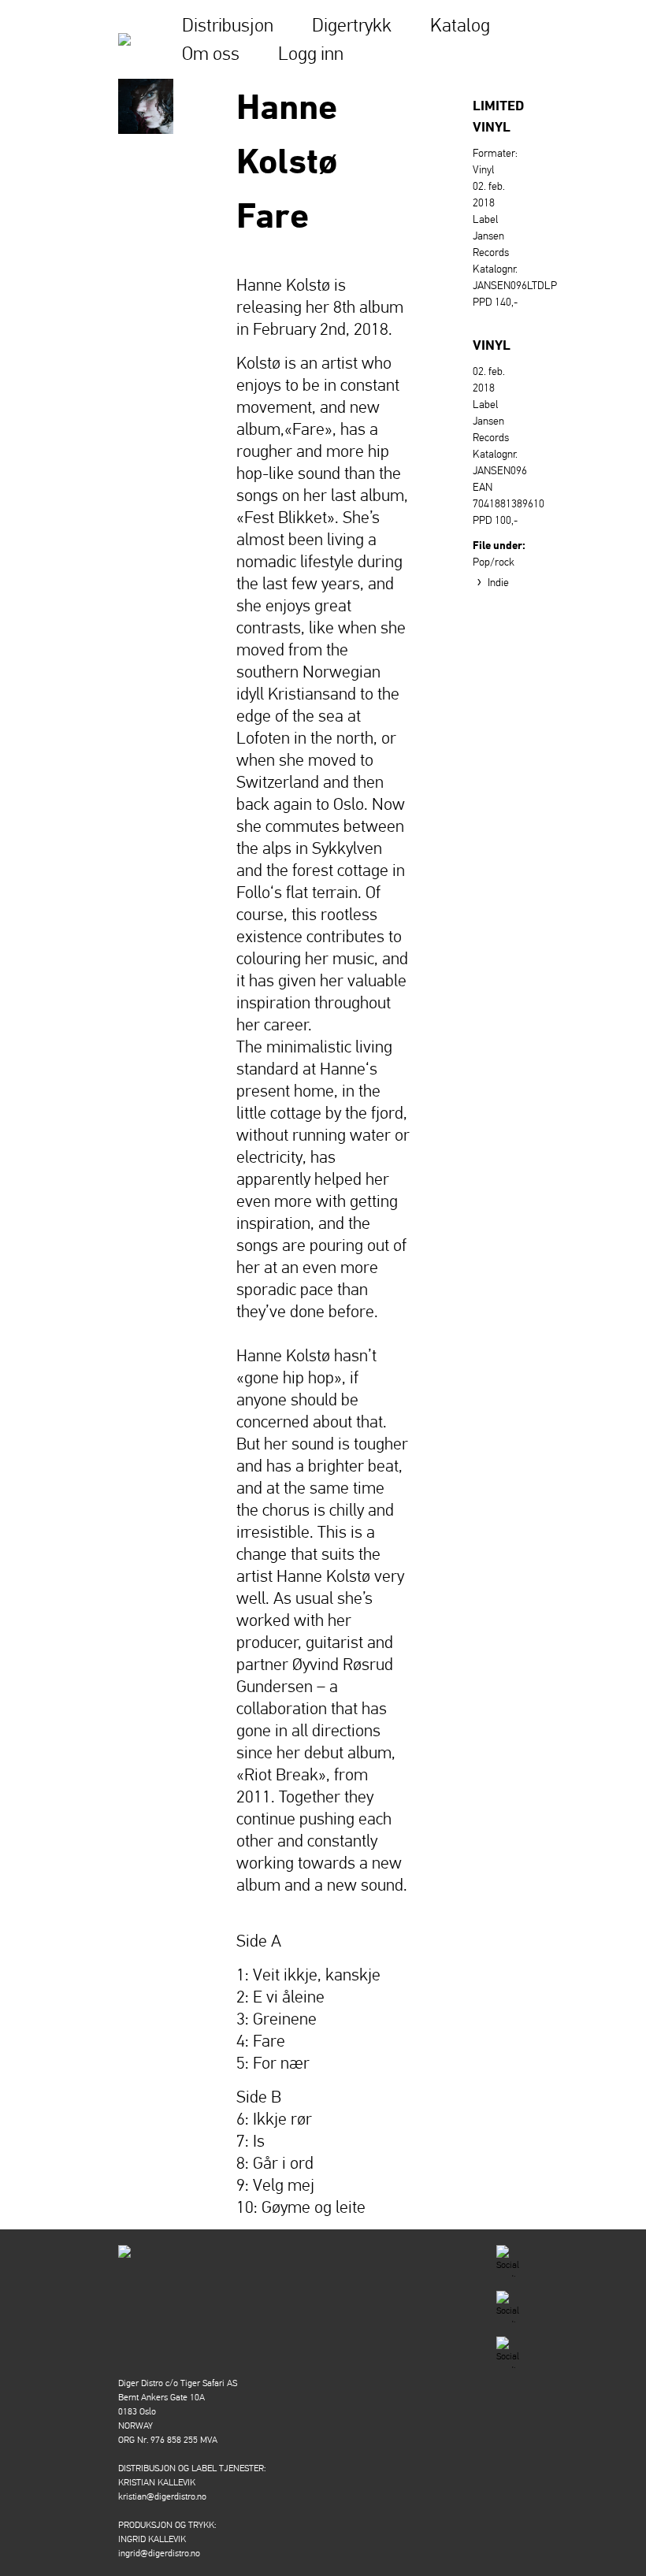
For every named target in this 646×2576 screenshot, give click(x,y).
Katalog (460, 25)
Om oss (211, 53)
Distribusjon (228, 25)
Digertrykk (352, 25)
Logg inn (311, 53)
